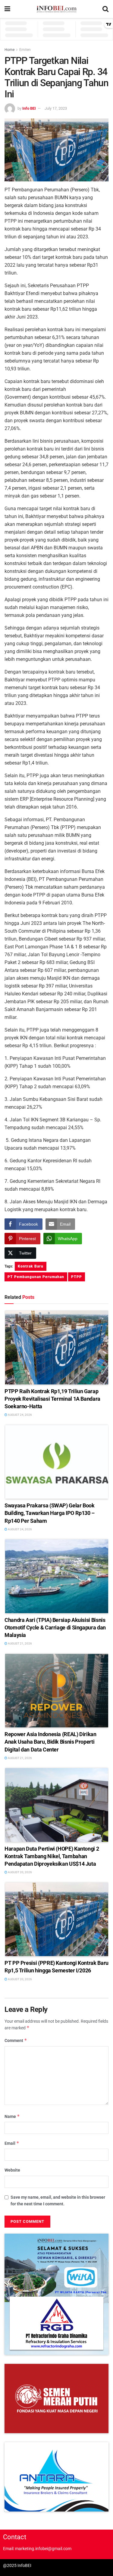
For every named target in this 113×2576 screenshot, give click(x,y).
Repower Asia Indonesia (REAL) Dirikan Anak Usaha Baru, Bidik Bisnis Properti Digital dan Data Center (50, 1742)
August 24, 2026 (20, 1415)
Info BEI (29, 108)
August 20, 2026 (20, 1872)
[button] (56, 2294)
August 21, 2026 (20, 1643)
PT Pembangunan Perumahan (36, 1277)
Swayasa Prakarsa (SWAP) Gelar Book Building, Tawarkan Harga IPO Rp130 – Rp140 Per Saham (50, 1513)
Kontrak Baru (31, 1266)
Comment (16, 2040)
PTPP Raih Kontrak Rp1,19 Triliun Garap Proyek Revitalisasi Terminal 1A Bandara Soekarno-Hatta (52, 1399)
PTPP (77, 1277)
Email (12, 2143)
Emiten (25, 50)
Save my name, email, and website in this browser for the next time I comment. (58, 2201)
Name (12, 2116)
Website (12, 2170)
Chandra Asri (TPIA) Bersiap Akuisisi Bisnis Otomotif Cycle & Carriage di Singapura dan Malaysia (55, 1627)
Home (9, 50)
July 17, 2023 (56, 108)
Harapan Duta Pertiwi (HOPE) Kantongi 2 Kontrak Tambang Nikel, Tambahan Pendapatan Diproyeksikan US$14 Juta (52, 1856)
